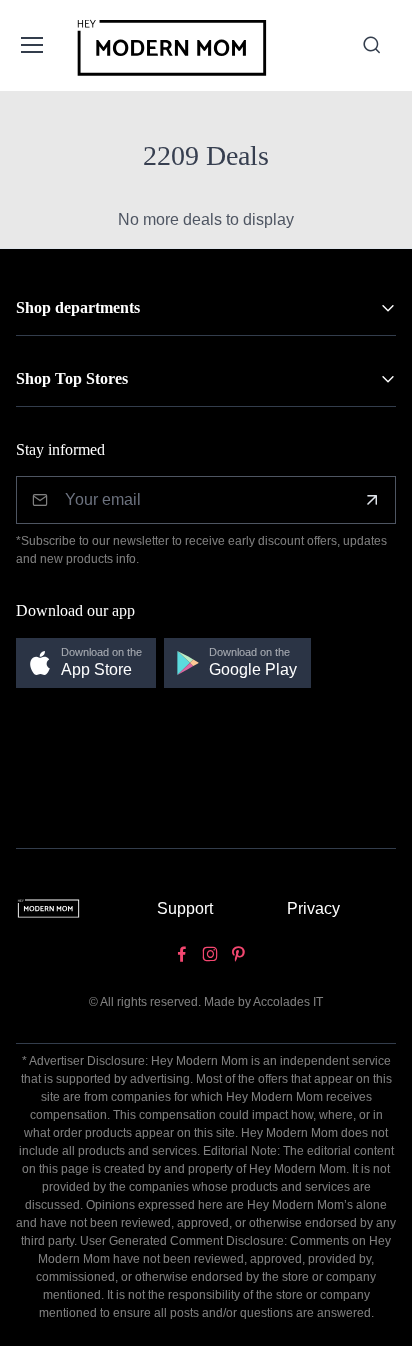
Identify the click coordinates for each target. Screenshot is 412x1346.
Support (185, 908)
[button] (86, 663)
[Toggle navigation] (31, 45)
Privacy (313, 908)
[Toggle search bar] (372, 45)
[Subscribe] (372, 500)
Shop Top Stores (72, 378)
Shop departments (78, 307)
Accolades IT (288, 1002)
